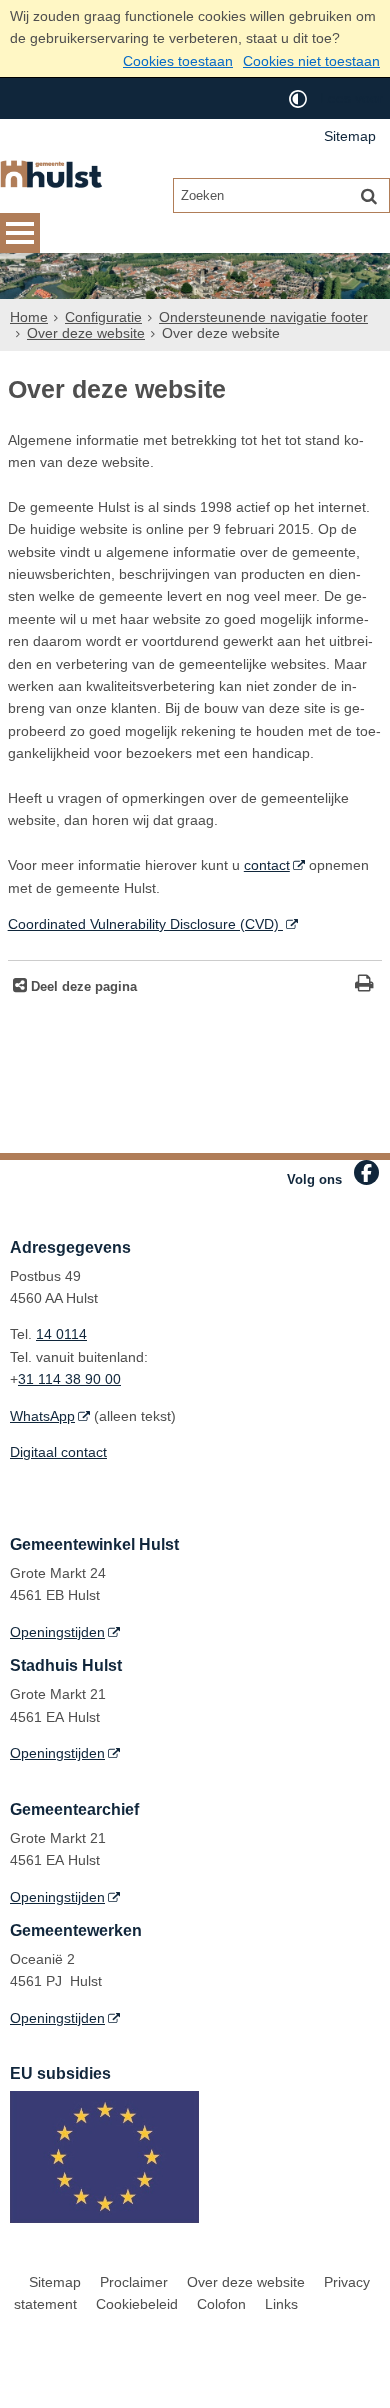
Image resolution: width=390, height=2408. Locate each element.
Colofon (221, 2304)
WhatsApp (42, 1416)
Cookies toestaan (178, 61)
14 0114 (61, 1334)
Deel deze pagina (82, 987)
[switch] (298, 98)
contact (267, 865)
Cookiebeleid (137, 2304)
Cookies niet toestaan (311, 61)
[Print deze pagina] (364, 985)
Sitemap (350, 136)
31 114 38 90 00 (69, 1379)
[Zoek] (369, 195)
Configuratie (103, 317)
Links (281, 2304)
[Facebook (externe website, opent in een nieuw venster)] (366, 1172)
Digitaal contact (58, 1452)
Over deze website (86, 333)
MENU (20, 233)
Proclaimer (134, 2282)
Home (29, 317)
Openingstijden (57, 1632)
